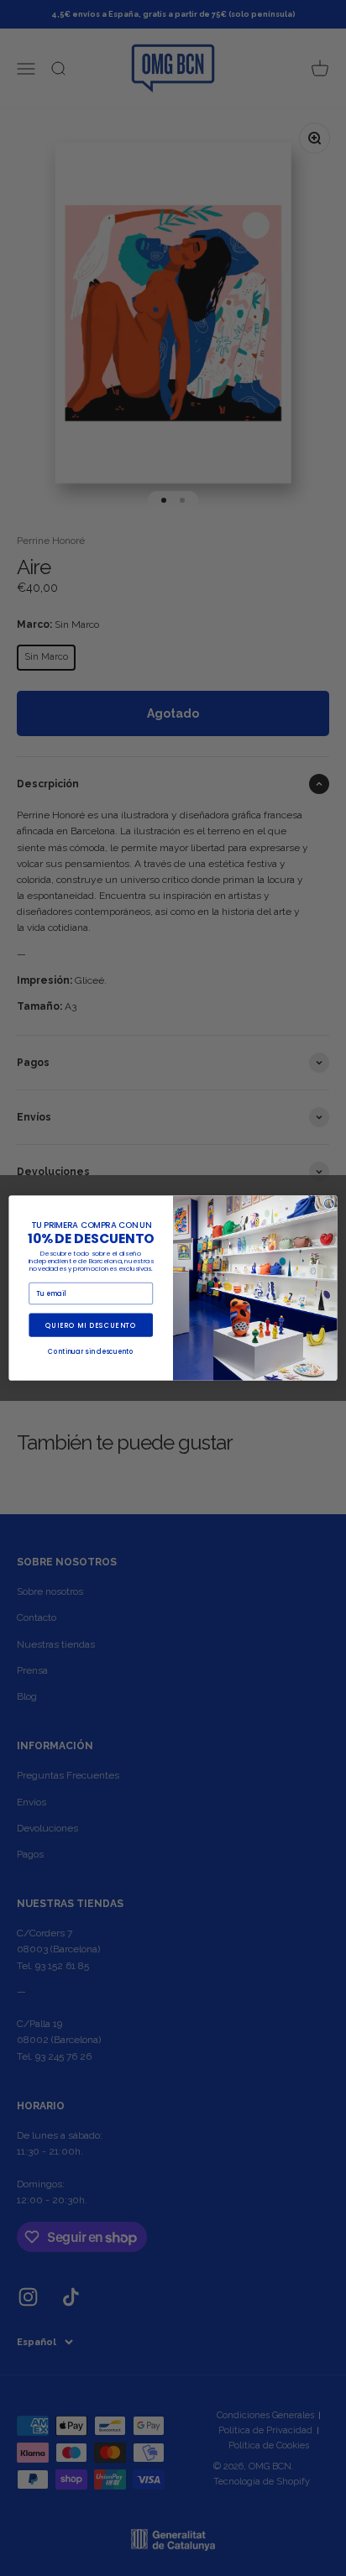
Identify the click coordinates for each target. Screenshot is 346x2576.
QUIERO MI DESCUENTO (91, 1325)
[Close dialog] (329, 1203)
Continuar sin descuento (91, 1352)
